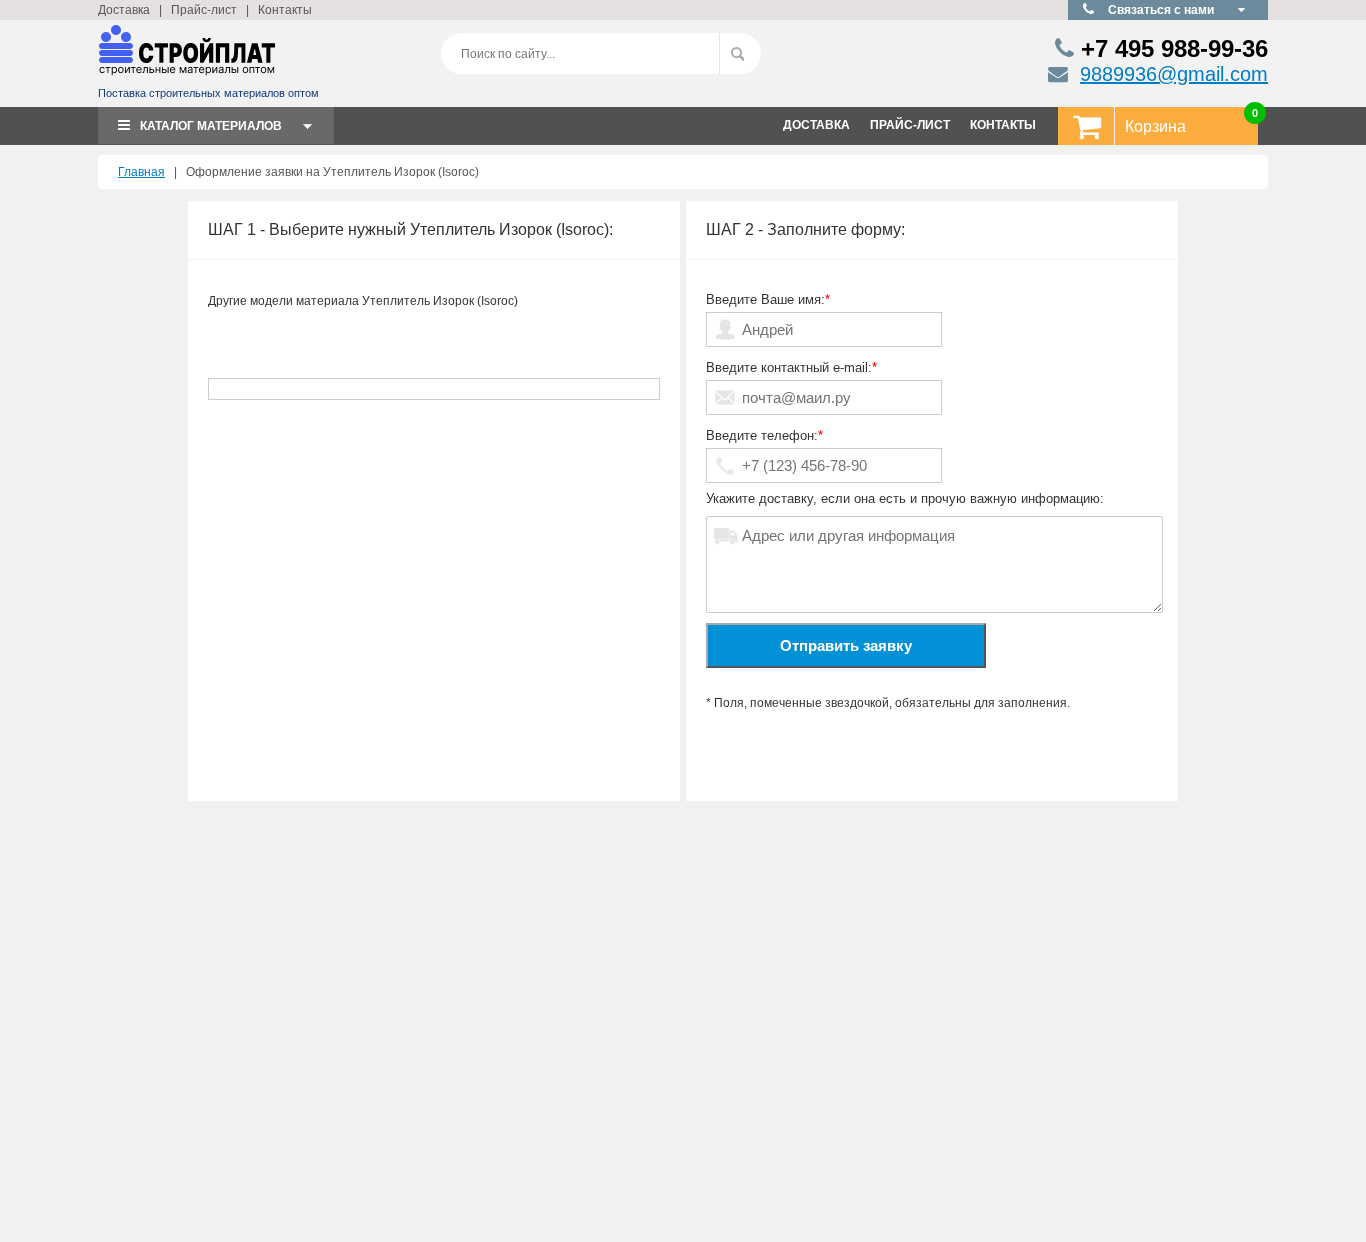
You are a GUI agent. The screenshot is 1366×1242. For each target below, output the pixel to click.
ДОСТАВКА (816, 125)
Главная (141, 172)
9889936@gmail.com (1174, 74)
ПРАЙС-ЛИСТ (910, 125)
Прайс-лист (204, 10)
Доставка (124, 10)
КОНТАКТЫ (1003, 125)
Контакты (285, 10)
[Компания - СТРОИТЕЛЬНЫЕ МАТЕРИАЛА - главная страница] (187, 58)
